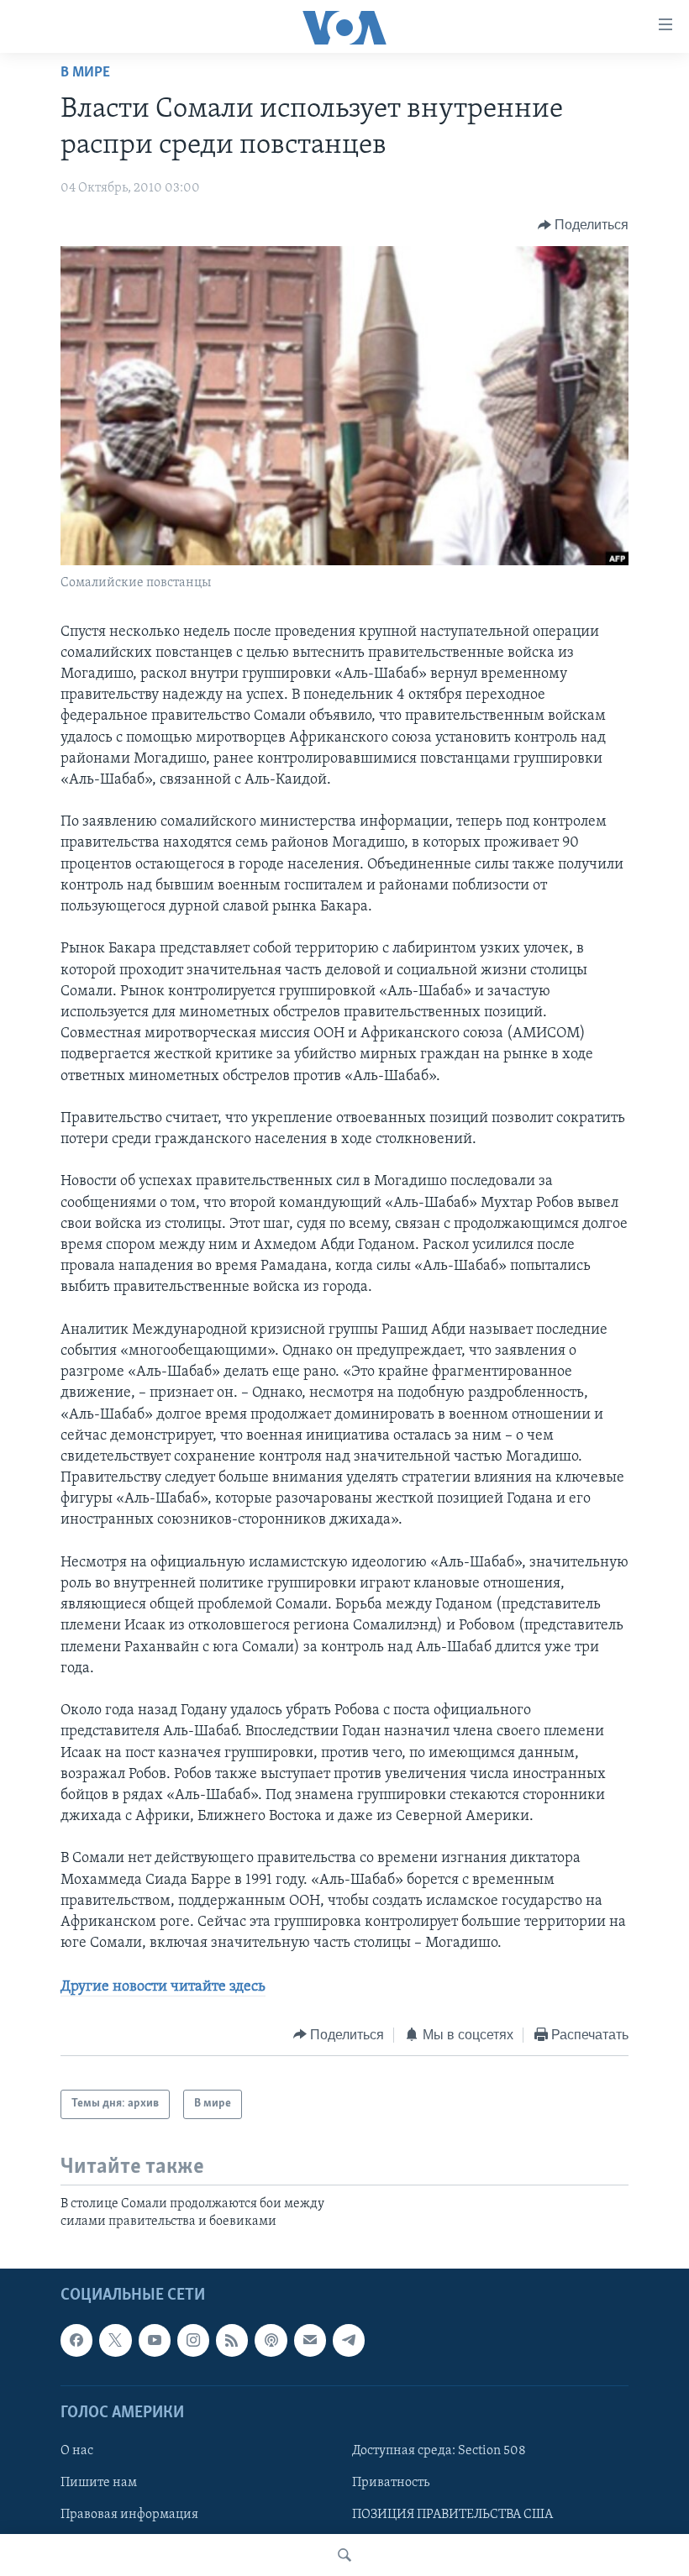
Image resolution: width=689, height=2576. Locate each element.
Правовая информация (129, 2515)
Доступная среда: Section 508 (439, 2451)
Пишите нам (99, 2483)
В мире (85, 73)
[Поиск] (344, 2555)
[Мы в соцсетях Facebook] (76, 2341)
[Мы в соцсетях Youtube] (155, 2341)
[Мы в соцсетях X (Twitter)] (115, 2341)
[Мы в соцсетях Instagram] (193, 2341)
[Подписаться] (310, 2341)
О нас (77, 2451)
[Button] (584, 225)
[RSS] (232, 2341)
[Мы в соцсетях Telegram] (349, 2341)
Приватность (391, 2483)
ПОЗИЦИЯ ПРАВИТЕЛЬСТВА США (452, 2515)
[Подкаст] (271, 2341)
